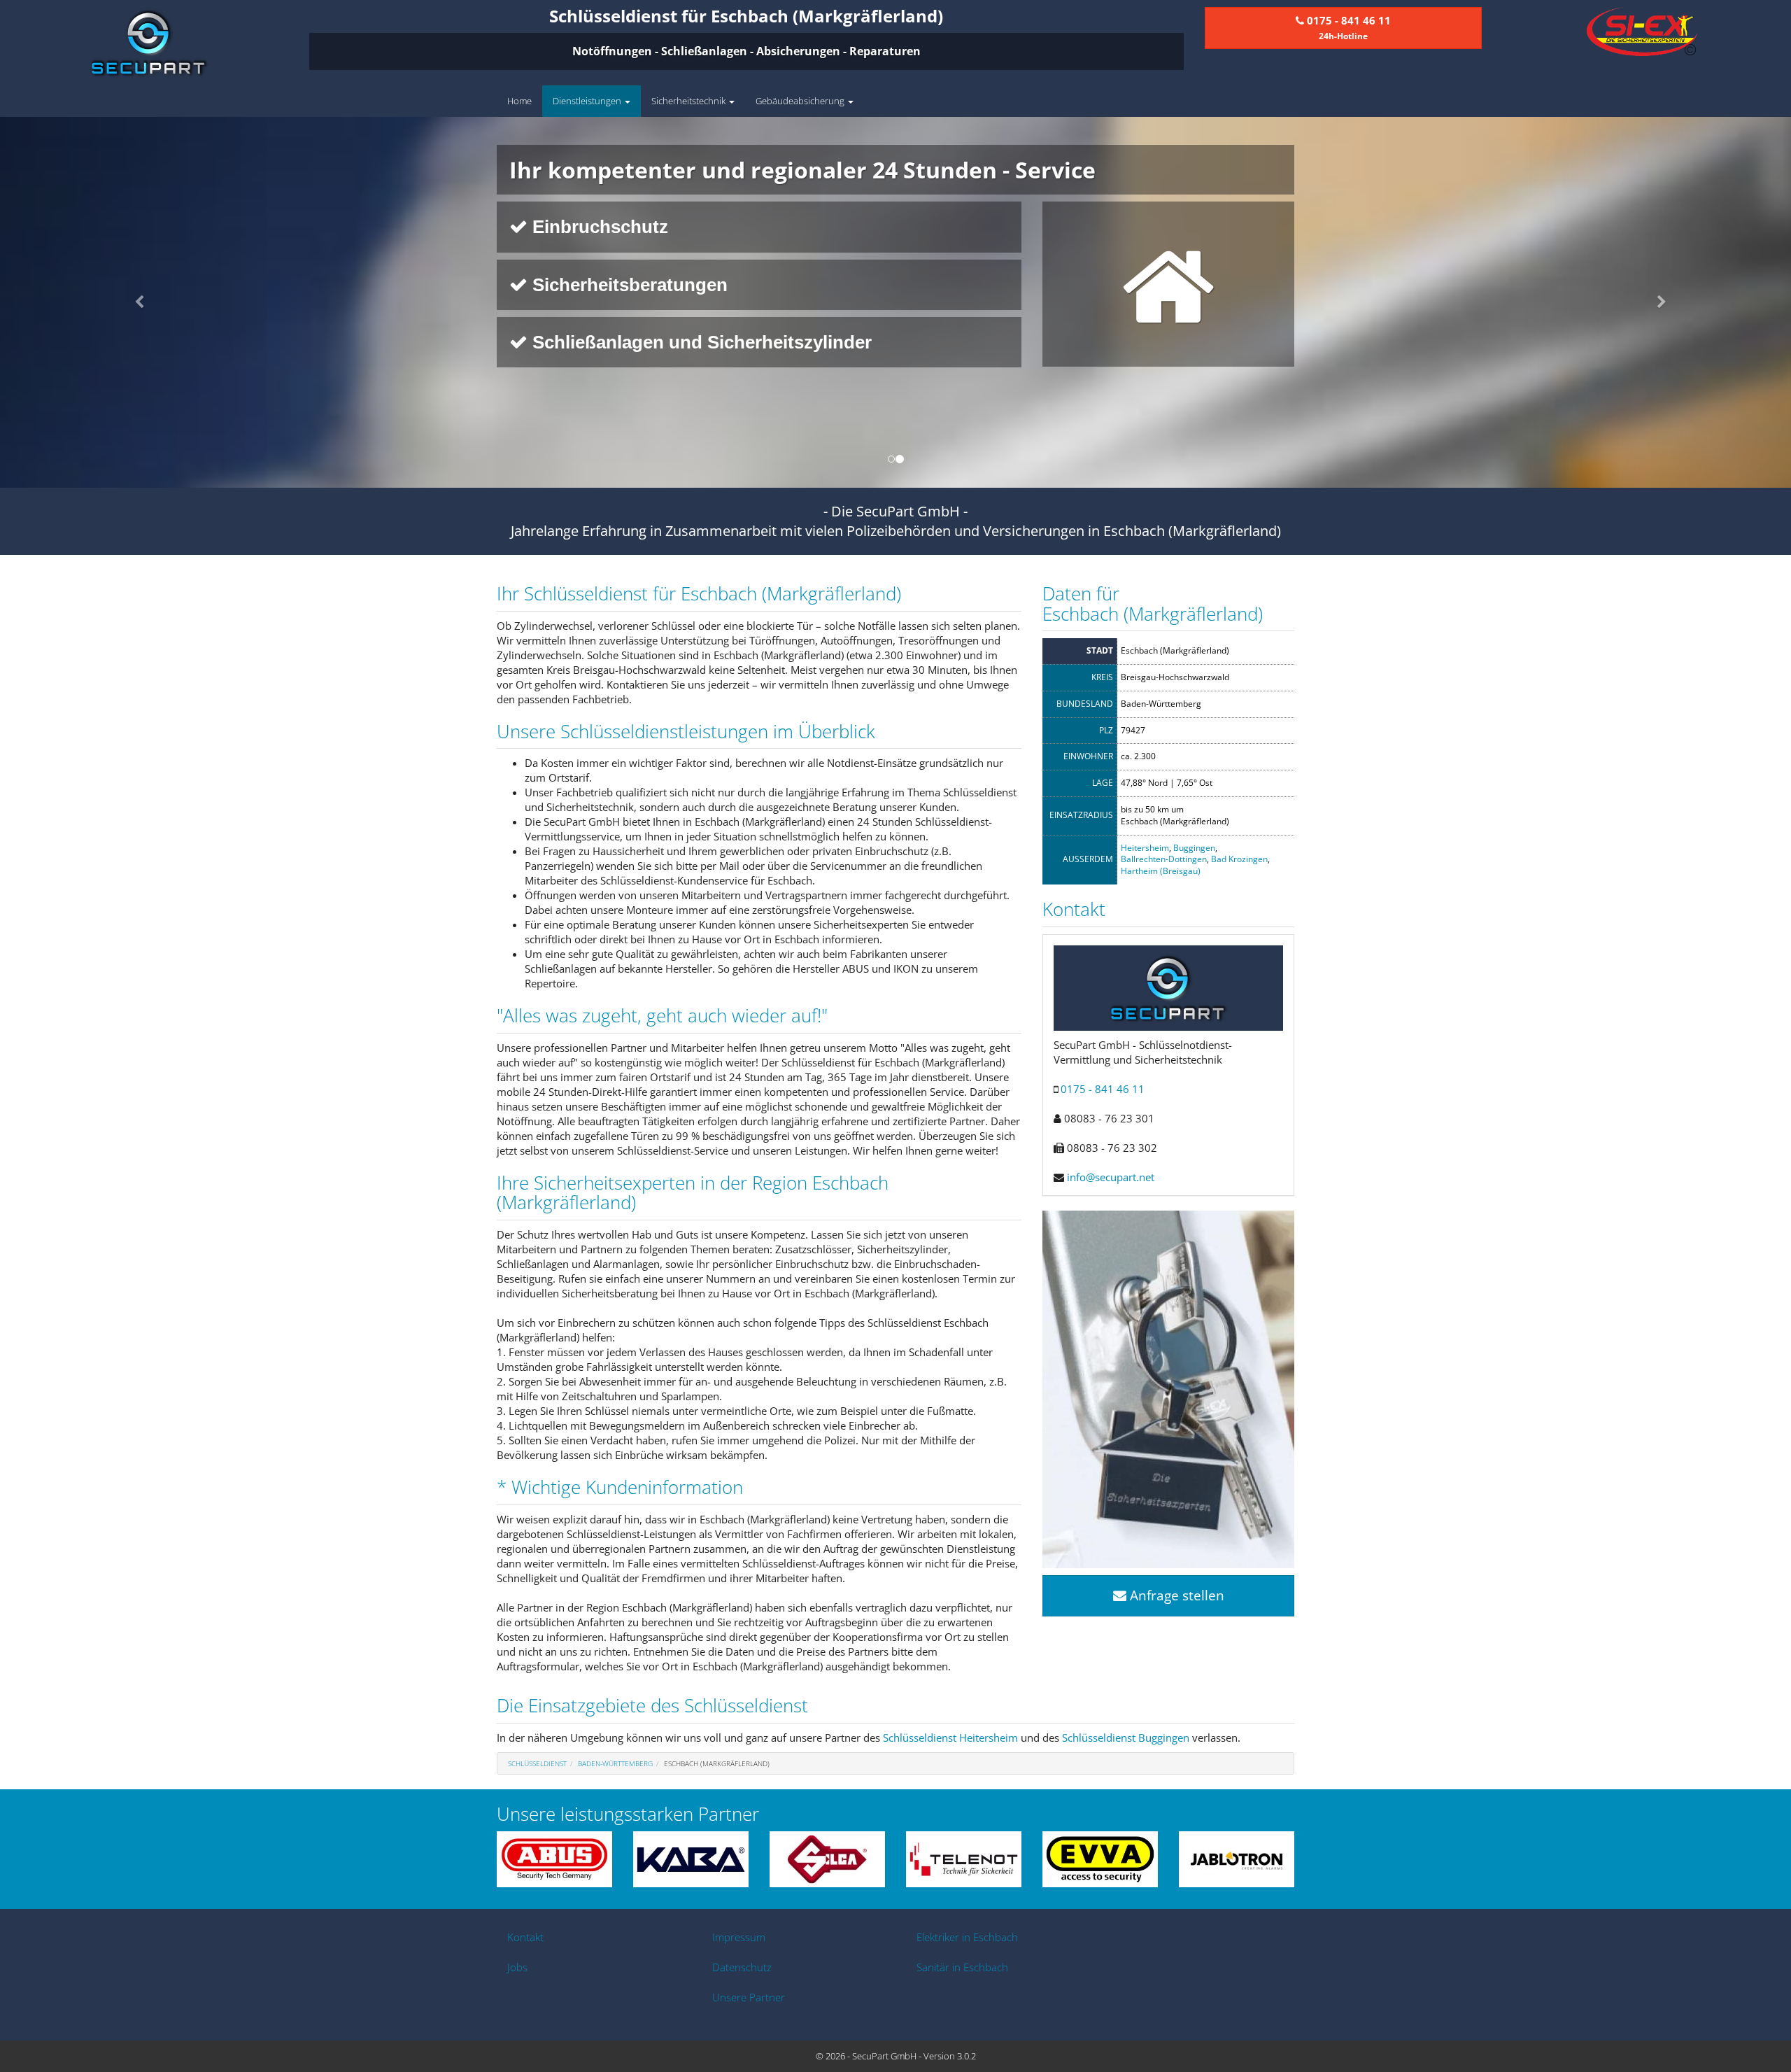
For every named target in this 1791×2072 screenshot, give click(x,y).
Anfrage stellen (1175, 1595)
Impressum (739, 1937)
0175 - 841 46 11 (1103, 1089)
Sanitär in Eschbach (962, 1967)
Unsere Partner (749, 1997)
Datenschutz (742, 1967)
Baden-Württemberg (615, 1763)
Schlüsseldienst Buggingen (1126, 1738)
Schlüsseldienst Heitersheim (950, 1738)
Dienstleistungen (588, 101)
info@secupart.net (1111, 1177)
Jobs (517, 1967)
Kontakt (525, 1937)
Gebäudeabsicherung (801, 101)
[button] (134, 302)
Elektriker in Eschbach (967, 1937)
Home (519, 101)
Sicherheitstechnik (689, 101)
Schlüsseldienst (537, 1763)
